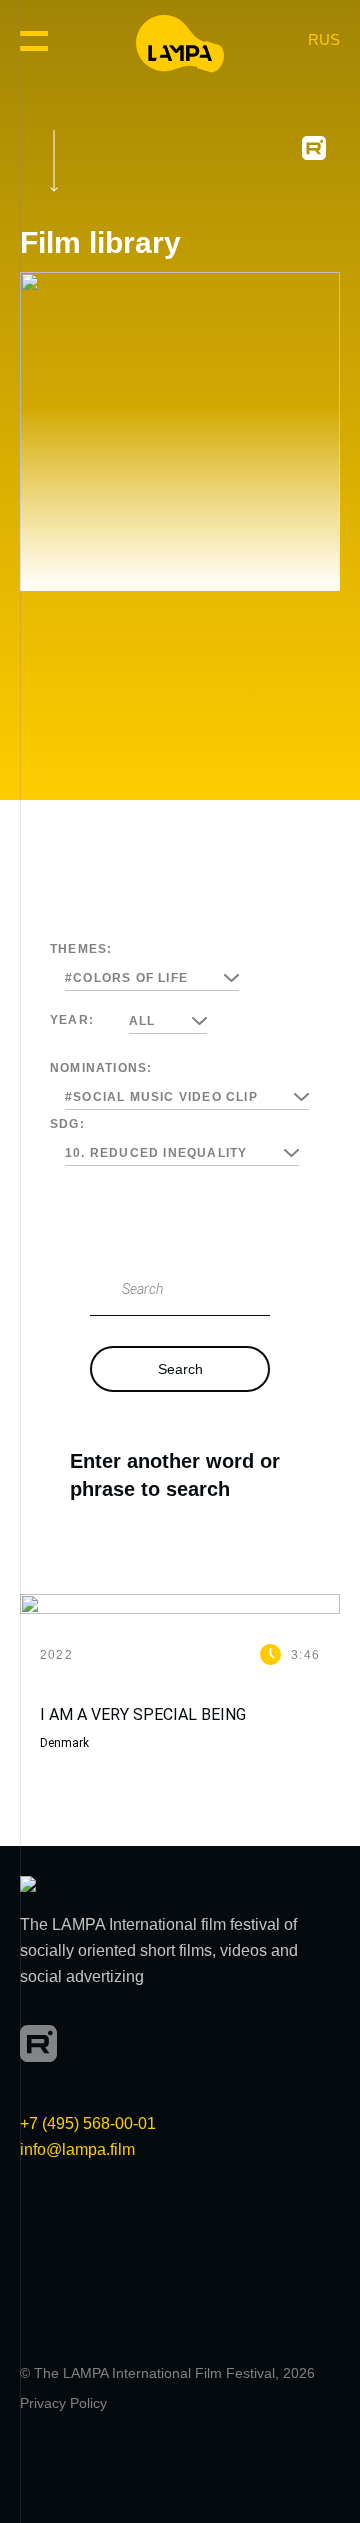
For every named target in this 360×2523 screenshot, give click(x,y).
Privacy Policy (63, 2403)
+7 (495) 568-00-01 (88, 2123)
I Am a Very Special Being (143, 1714)
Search (180, 1369)
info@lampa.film (77, 2149)
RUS (324, 39)
